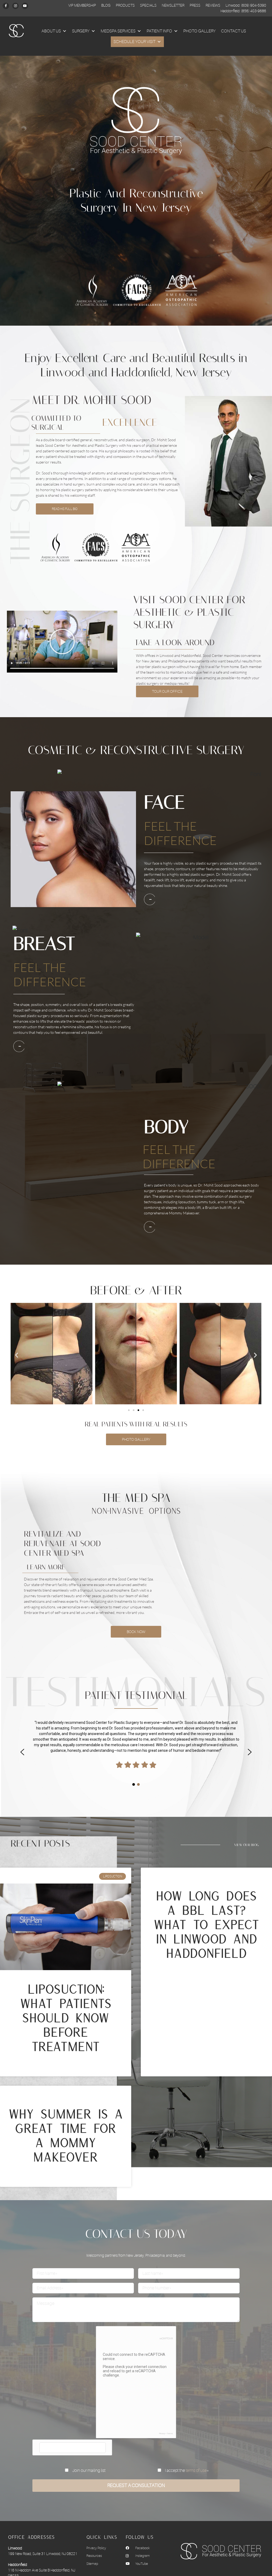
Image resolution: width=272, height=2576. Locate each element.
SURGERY (81, 31)
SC (13, 31)
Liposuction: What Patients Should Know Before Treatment (66, 2018)
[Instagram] (15, 6)
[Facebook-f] (6, 6)
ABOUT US (51, 31)
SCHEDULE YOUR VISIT (134, 42)
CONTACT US (233, 31)
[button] (62, 641)
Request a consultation (136, 2485)
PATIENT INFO (159, 31)
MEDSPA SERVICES (118, 31)
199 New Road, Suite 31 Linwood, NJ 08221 (43, 2554)
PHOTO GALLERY (199, 31)
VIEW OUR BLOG (246, 1845)
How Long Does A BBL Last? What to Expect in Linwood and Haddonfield (206, 1925)
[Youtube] (25, 6)
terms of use (196, 2471)
